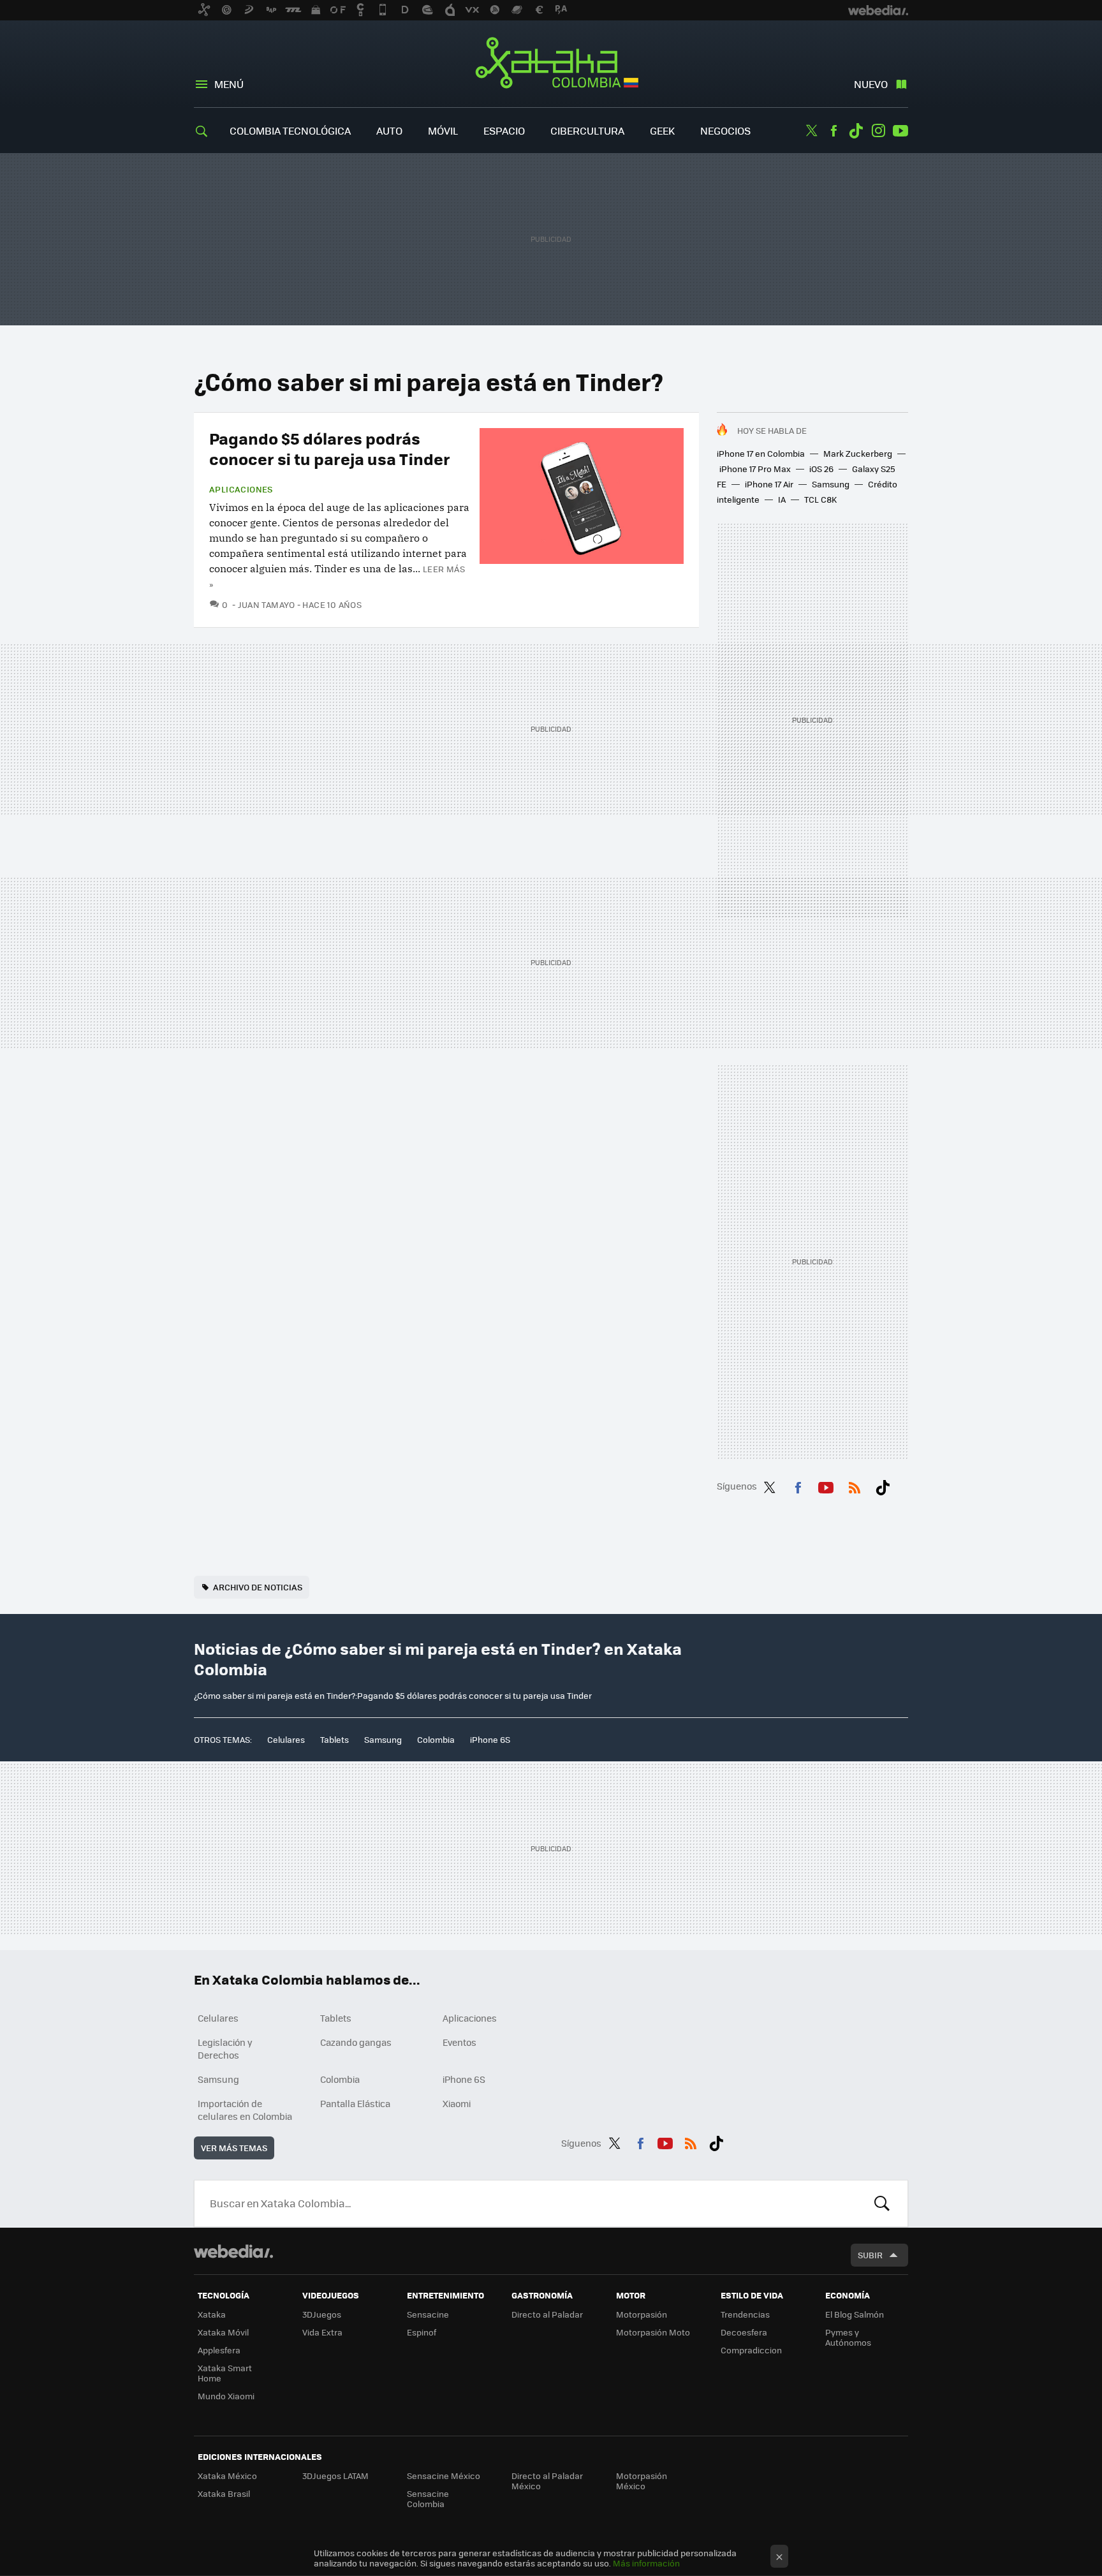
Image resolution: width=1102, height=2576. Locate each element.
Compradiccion (751, 2350)
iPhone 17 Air (769, 484)
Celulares (286, 1739)
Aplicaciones (241, 489)
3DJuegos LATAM (335, 2476)
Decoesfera (744, 2332)
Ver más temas (234, 2148)
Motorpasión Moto (653, 2332)
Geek (662, 130)
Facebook (834, 131)
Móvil (443, 130)
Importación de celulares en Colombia (245, 2110)
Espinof (422, 2332)
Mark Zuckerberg (858, 453)
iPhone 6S (490, 1739)
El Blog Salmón (855, 2314)
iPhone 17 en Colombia (761, 453)
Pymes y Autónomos (848, 2337)
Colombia (436, 1739)
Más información (646, 2563)
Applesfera (219, 2350)
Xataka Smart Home (225, 2373)
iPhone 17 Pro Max (755, 469)
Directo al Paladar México (547, 2481)
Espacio (504, 130)
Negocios (725, 130)
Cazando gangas (356, 2042)
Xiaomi (457, 2103)
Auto (389, 130)
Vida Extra (322, 2332)
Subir (870, 2255)
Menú (229, 84)
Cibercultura (587, 130)
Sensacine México (444, 2476)
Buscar (882, 2203)
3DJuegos (322, 2314)
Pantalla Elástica (355, 2103)
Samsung (831, 484)
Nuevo (871, 84)
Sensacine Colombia (428, 2498)
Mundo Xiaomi (226, 2396)
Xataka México (227, 2476)
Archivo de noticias (258, 1587)
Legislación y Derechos (225, 2048)
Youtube (900, 131)
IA (782, 499)
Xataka (212, 2314)
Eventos (459, 2042)
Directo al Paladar (547, 2314)
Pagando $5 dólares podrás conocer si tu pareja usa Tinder (330, 448)
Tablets (334, 1739)
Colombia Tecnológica (290, 130)
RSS (855, 1485)
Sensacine (428, 2314)
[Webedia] (233, 2251)
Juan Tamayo (267, 604)
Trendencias (745, 2314)
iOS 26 (821, 469)
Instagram (878, 131)
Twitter (811, 131)
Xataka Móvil (223, 2332)
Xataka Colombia (551, 65)
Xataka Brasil (224, 2493)
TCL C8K (820, 499)
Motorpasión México (642, 2481)
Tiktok (856, 131)
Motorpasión (642, 2314)
